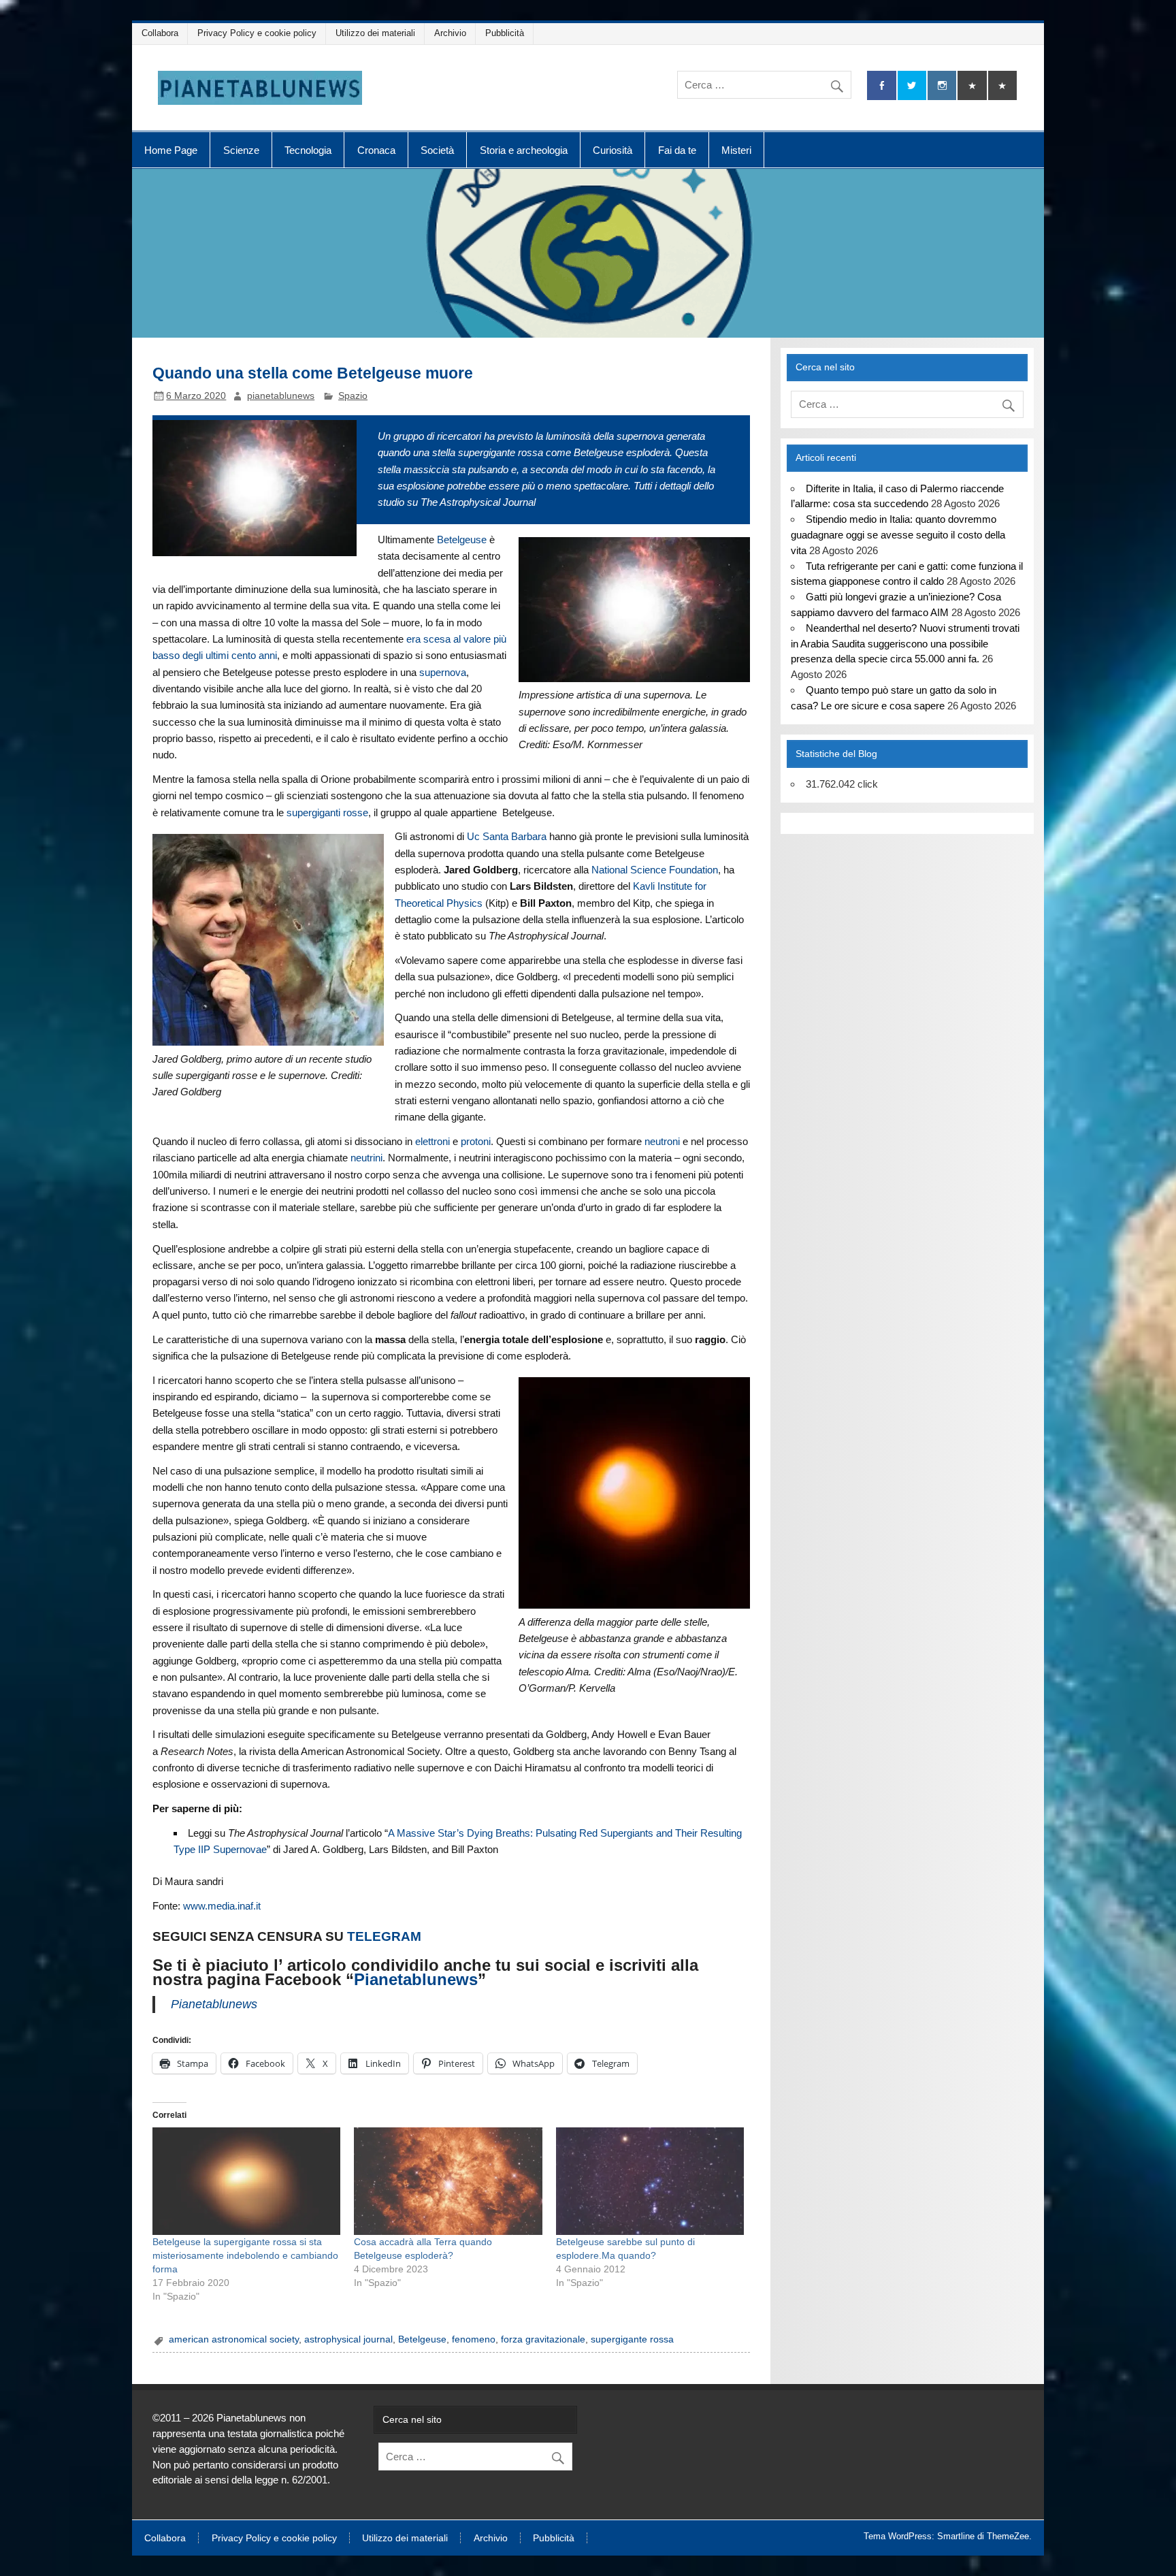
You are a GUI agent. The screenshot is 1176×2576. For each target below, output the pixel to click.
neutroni (662, 1141)
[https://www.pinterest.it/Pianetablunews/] (972, 85)
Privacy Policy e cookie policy (257, 33)
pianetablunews (281, 396)
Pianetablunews (416, 1979)
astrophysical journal (348, 2339)
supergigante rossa (632, 2339)
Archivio (450, 33)
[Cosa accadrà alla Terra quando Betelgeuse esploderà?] (448, 2181)
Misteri (736, 150)
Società (437, 150)
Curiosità (612, 150)
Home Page (171, 150)
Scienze (241, 150)
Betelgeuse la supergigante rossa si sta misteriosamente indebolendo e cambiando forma (245, 2255)
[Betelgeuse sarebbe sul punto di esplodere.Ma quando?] (650, 2181)
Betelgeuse (462, 540)
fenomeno (474, 2339)
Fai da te (677, 150)
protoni (476, 1141)
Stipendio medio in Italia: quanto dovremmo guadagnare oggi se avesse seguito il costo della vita (898, 535)
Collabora (160, 33)
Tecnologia (308, 150)
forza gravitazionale (543, 2339)
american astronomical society (234, 2339)
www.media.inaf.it (222, 1906)
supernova (443, 672)
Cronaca (376, 150)
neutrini (366, 1158)
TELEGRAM (384, 1936)
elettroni (432, 1141)
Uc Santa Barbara (507, 836)
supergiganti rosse (327, 812)
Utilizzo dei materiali (375, 33)
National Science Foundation (655, 870)
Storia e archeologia (524, 150)
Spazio (353, 396)
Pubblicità (505, 33)
